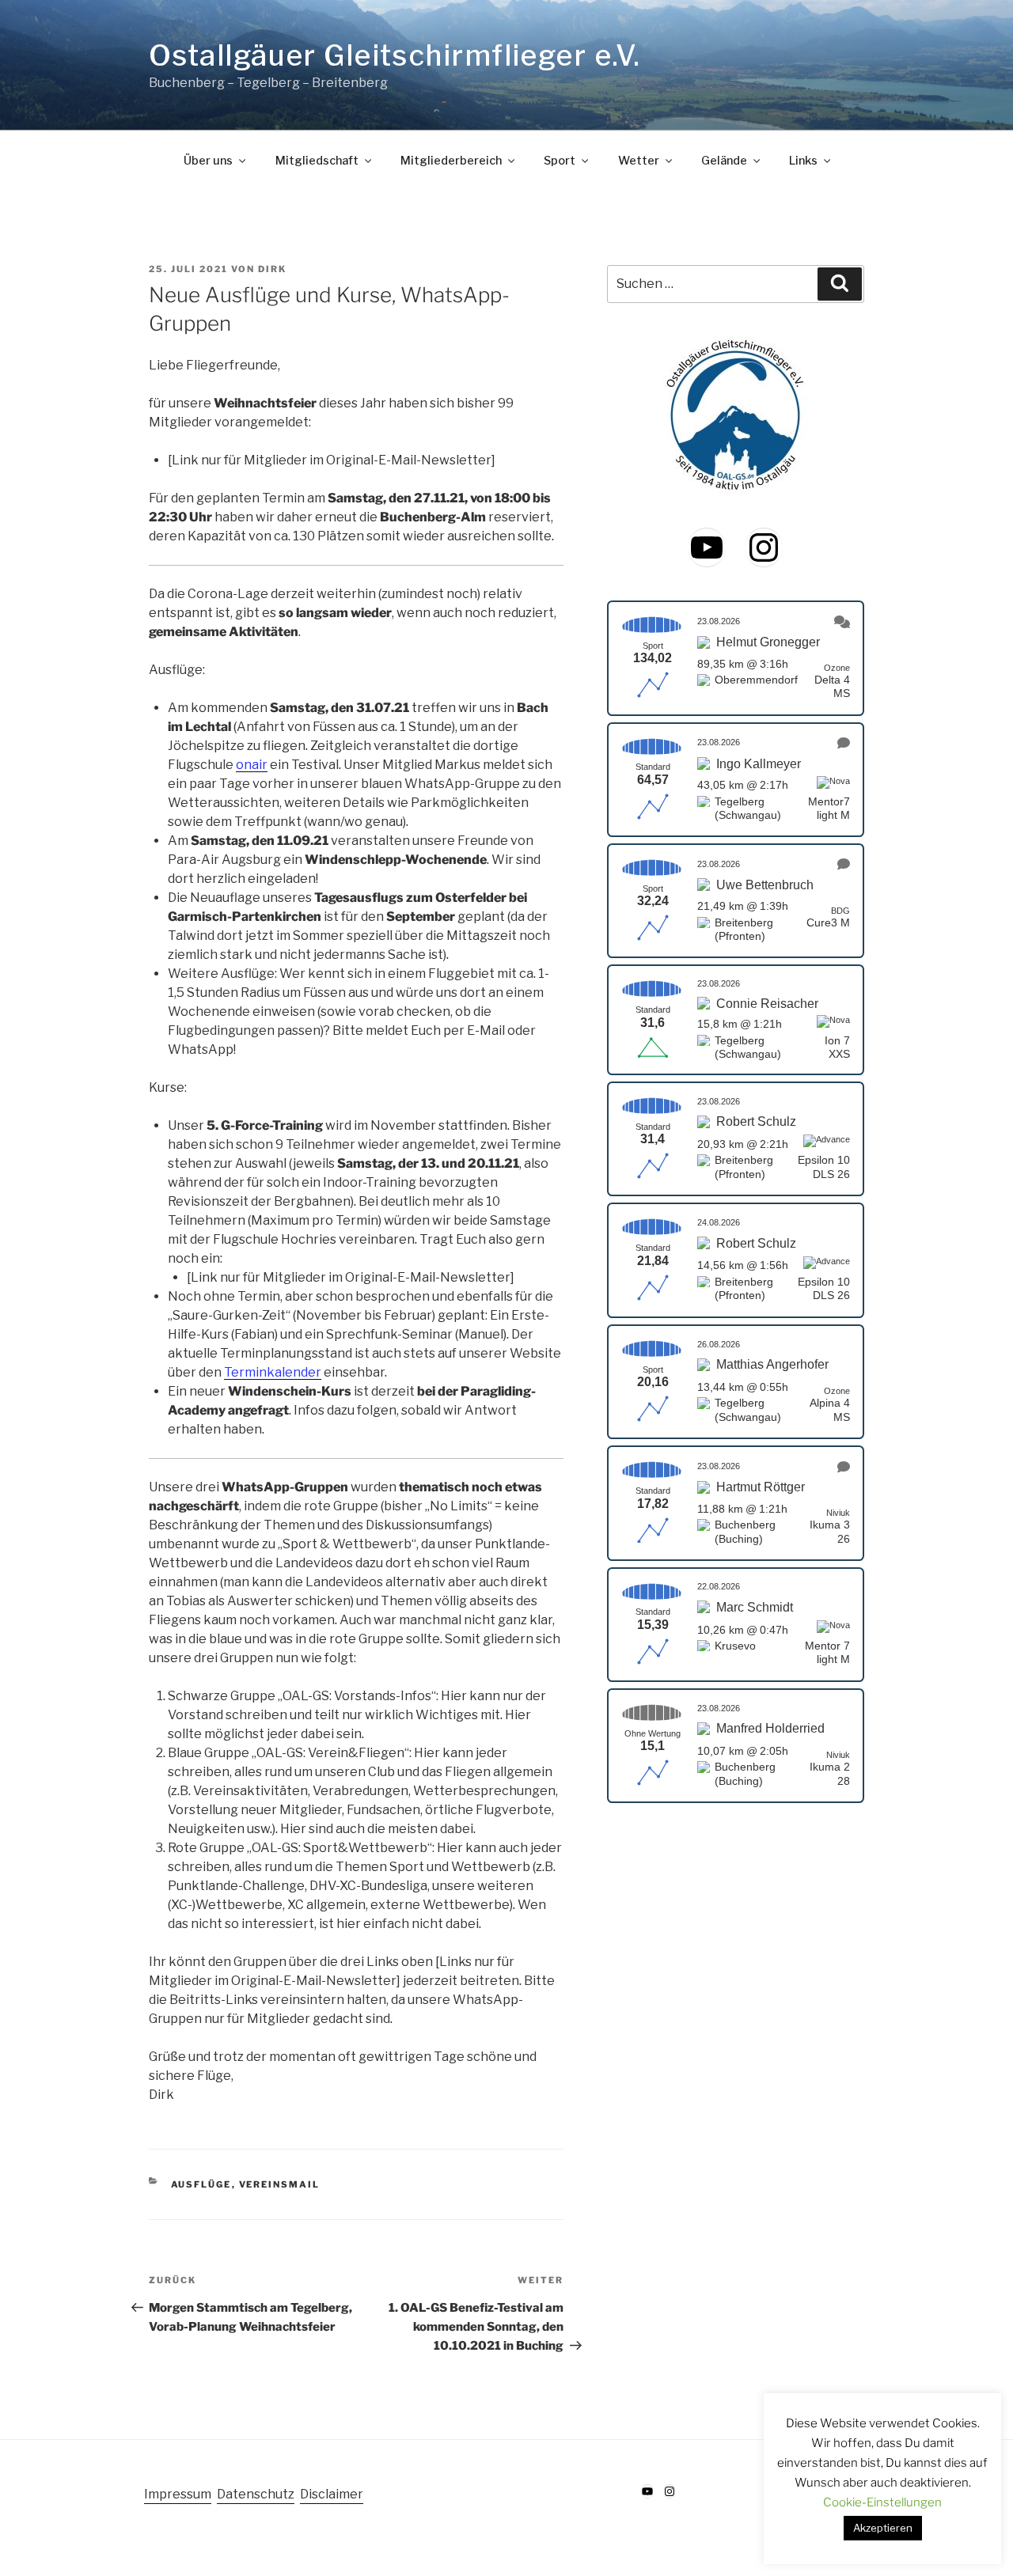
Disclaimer (332, 2494)
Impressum (178, 2494)
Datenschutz (256, 2494)
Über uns (208, 161)
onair (252, 765)
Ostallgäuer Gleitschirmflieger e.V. (395, 55)
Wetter (639, 161)
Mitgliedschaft (317, 161)
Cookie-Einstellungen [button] (882, 2502)
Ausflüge (201, 2184)
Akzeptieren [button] (883, 2528)
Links (803, 161)
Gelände (724, 161)
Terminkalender (273, 1372)
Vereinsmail (280, 2184)
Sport (560, 161)
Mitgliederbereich (451, 161)
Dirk (272, 269)
